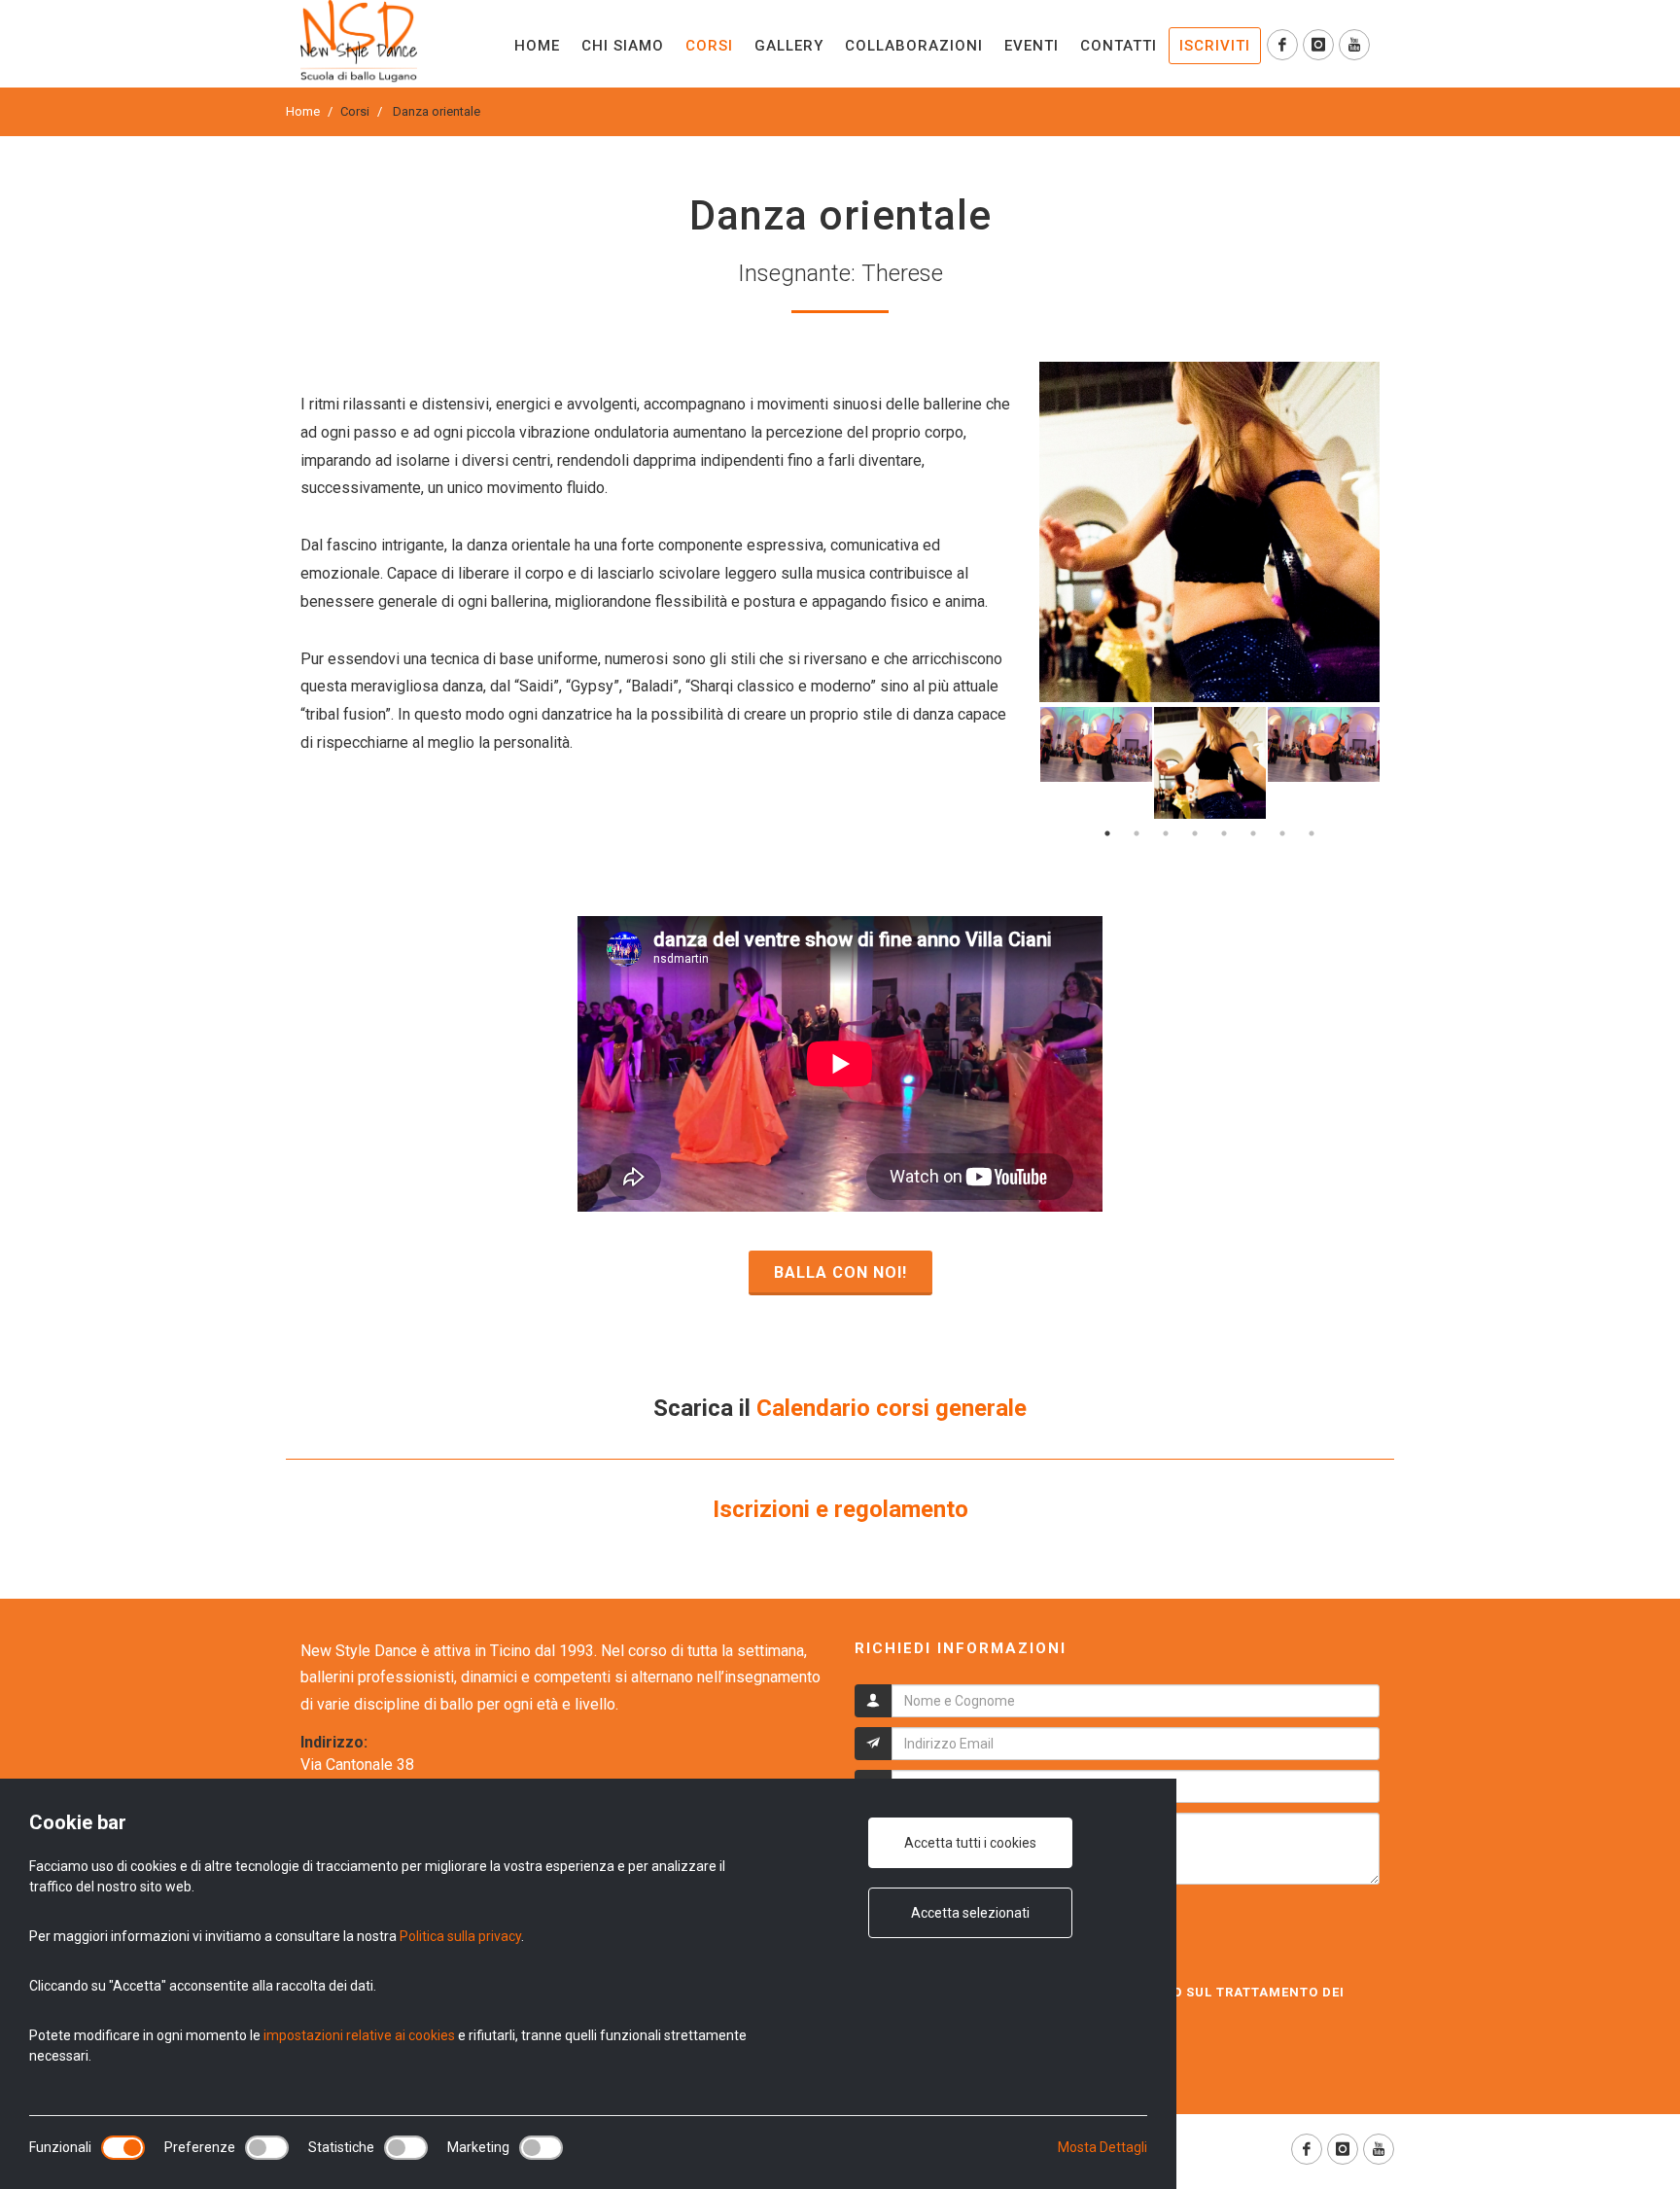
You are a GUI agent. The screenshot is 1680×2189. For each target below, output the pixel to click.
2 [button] (1137, 833)
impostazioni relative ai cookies (359, 2035)
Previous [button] (1025, 763)
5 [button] (1224, 833)
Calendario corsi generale (892, 1408)
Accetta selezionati (970, 1913)
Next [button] (1394, 763)
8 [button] (1312, 833)
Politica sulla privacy (460, 1936)
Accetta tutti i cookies (970, 1843)
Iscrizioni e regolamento (840, 1509)
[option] (1209, 532)
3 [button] (1166, 833)
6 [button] (1253, 833)
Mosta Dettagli (1102, 2147)
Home (303, 111)
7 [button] (1282, 833)
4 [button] (1195, 833)
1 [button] (1107, 833)
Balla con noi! (840, 1272)
